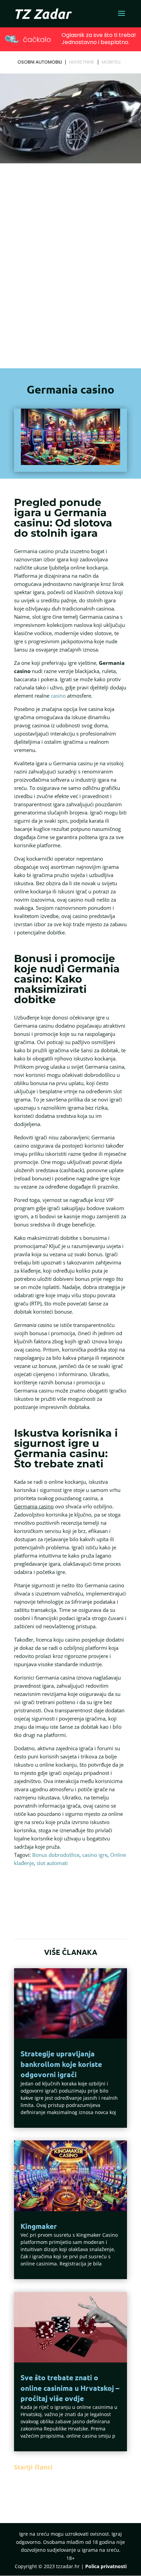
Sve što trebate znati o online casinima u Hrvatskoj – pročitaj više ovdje (70, 2388)
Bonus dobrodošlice (56, 1855)
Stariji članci (33, 2467)
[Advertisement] (70, 257)
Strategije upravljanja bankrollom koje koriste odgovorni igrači (61, 2064)
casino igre (95, 1855)
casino (58, 696)
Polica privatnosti (106, 2566)
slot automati (52, 1863)
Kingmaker (39, 2226)
